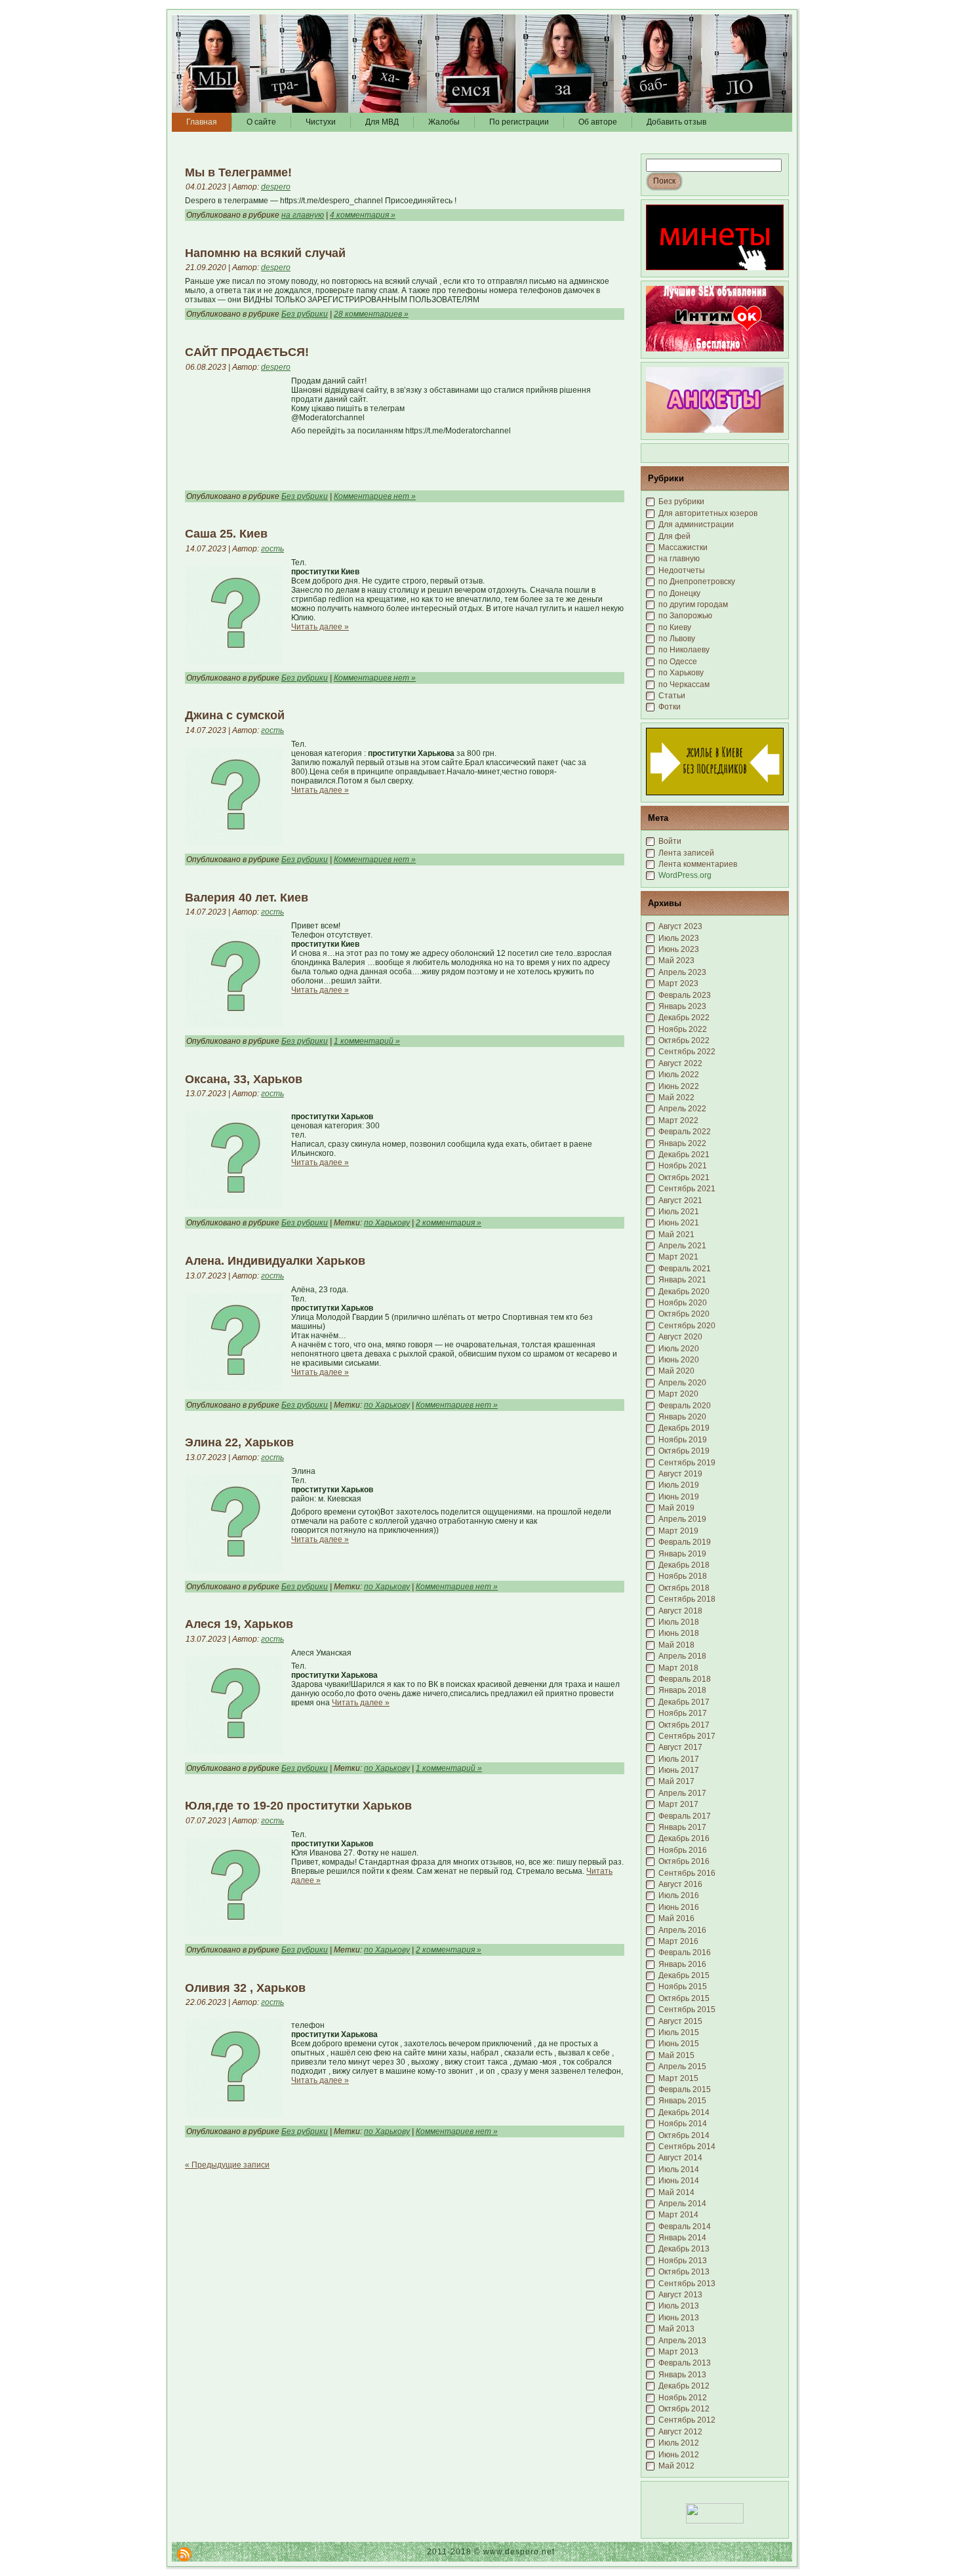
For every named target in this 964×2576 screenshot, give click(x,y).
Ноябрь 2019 (683, 1440)
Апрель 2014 (682, 2204)
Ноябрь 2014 (683, 2124)
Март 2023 (678, 983)
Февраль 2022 (685, 1132)
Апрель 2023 (682, 972)
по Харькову (387, 1223)
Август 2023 (680, 926)
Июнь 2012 (679, 2455)
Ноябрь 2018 (683, 1576)
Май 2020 (676, 1371)
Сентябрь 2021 (687, 1189)
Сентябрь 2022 (687, 1052)
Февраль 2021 (685, 1269)
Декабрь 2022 (684, 1018)
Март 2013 (678, 2352)
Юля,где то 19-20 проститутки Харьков (298, 1806)
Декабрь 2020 (684, 1292)
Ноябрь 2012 (683, 2398)
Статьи (672, 696)
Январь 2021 (682, 1280)
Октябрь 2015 (684, 1998)
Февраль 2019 (685, 1542)
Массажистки (683, 547)
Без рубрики (305, 314)
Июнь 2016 (679, 1907)
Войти (670, 841)
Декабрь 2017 (684, 1702)
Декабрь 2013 (684, 2249)
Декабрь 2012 (684, 2386)
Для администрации (696, 525)
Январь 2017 (682, 1827)
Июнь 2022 (679, 1086)
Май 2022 (676, 1098)
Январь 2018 (682, 1690)
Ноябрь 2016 (683, 1850)
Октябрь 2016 (684, 1861)
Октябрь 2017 (684, 1725)
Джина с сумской (235, 715)
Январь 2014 (682, 2238)
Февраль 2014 (685, 2227)
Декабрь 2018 (684, 1565)
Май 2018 (676, 1645)
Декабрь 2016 (684, 1838)
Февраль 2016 (685, 1952)
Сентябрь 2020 (687, 1326)
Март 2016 (678, 1941)
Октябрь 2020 (684, 1314)
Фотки (670, 707)
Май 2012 (676, 2466)
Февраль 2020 (685, 1406)
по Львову (677, 639)
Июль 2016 (679, 1895)
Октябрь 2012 (684, 2409)
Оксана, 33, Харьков (244, 1079)
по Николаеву (684, 650)
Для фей (674, 536)
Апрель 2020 (682, 1383)
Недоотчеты (682, 570)
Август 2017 (680, 1747)
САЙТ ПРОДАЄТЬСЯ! (247, 352)
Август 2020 (680, 1337)
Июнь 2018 (679, 1633)
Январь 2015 (682, 2101)
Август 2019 (680, 1474)
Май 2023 (676, 961)
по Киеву (675, 627)
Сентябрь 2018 (687, 1599)
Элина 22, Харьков (239, 1442)
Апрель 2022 (682, 1109)
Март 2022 (678, 1120)
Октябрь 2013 (684, 2272)
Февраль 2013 (685, 2363)
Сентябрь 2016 (687, 1873)
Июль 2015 (679, 2032)
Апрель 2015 (682, 2067)
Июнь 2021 (679, 1223)
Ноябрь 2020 (683, 1303)
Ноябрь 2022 (683, 1029)
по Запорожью (685, 616)
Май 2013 (676, 2329)
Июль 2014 (679, 2170)
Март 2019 (678, 1531)
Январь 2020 (682, 1417)
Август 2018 (680, 1611)
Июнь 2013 (679, 2318)
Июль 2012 (679, 2443)
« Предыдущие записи (227, 2165)
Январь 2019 (682, 1554)
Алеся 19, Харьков (239, 1624)
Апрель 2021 (682, 1246)
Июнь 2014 (679, 2181)
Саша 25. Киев (226, 534)
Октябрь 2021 (684, 1178)
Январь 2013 (682, 2375)
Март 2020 (678, 1394)
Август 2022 (680, 1063)
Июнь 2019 (679, 1497)
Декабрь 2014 (684, 2112)
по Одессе (678, 662)
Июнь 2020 (679, 1360)
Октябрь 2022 (684, 1040)
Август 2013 (680, 2295)
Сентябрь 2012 (687, 2420)
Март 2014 (678, 2215)
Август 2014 (680, 2158)
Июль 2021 (679, 1212)
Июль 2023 (679, 938)
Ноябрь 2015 (683, 1987)
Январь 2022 (682, 1143)
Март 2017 (678, 1804)
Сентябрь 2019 (687, 1463)
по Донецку (679, 593)
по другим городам (693, 604)
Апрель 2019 (682, 1519)
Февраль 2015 (685, 2090)
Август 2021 (680, 1200)
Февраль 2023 (685, 995)
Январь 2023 (682, 1006)
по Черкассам (684, 684)
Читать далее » (320, 627)
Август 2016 (680, 1884)
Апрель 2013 (682, 2341)
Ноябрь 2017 (683, 1713)
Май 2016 (676, 1918)
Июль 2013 (679, 2306)
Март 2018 (678, 1668)
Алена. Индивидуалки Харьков (275, 1261)
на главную (303, 215)
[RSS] (184, 2554)
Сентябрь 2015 (687, 2010)
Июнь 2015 (679, 2044)
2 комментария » (449, 1223)
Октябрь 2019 (684, 1451)
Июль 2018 (679, 1622)
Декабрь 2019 (684, 1428)
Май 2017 (676, 1781)
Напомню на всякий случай (265, 253)
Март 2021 (678, 1257)
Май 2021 (676, 1235)
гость (272, 549)
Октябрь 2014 (684, 2135)
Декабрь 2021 (684, 1155)
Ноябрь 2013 (683, 2261)
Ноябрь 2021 (683, 1166)
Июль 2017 (679, 1759)
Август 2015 (680, 2021)
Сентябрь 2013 (687, 2284)
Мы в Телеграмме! (238, 172)
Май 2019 (676, 1508)
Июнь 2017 (679, 1770)
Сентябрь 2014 (687, 2147)
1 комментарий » (367, 1041)
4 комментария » (363, 215)
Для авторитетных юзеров (708, 513)
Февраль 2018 (685, 1679)
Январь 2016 (682, 1964)
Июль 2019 (679, 1485)
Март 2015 (678, 2078)
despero (276, 187)
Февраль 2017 (685, 1816)
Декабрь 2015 (684, 1975)
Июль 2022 (679, 1075)
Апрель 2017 (682, 1793)
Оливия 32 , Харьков (245, 1988)
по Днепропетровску (697, 582)
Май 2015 (676, 2055)
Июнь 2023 (679, 949)
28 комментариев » (371, 314)
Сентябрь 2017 (687, 1736)
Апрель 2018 (682, 1656)
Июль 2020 (679, 1349)
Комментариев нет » (375, 496)
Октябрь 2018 (684, 1588)
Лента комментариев (698, 864)
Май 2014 (676, 2192)
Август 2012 (680, 2432)
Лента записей (686, 853)
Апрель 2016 (682, 1930)
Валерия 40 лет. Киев (247, 898)
